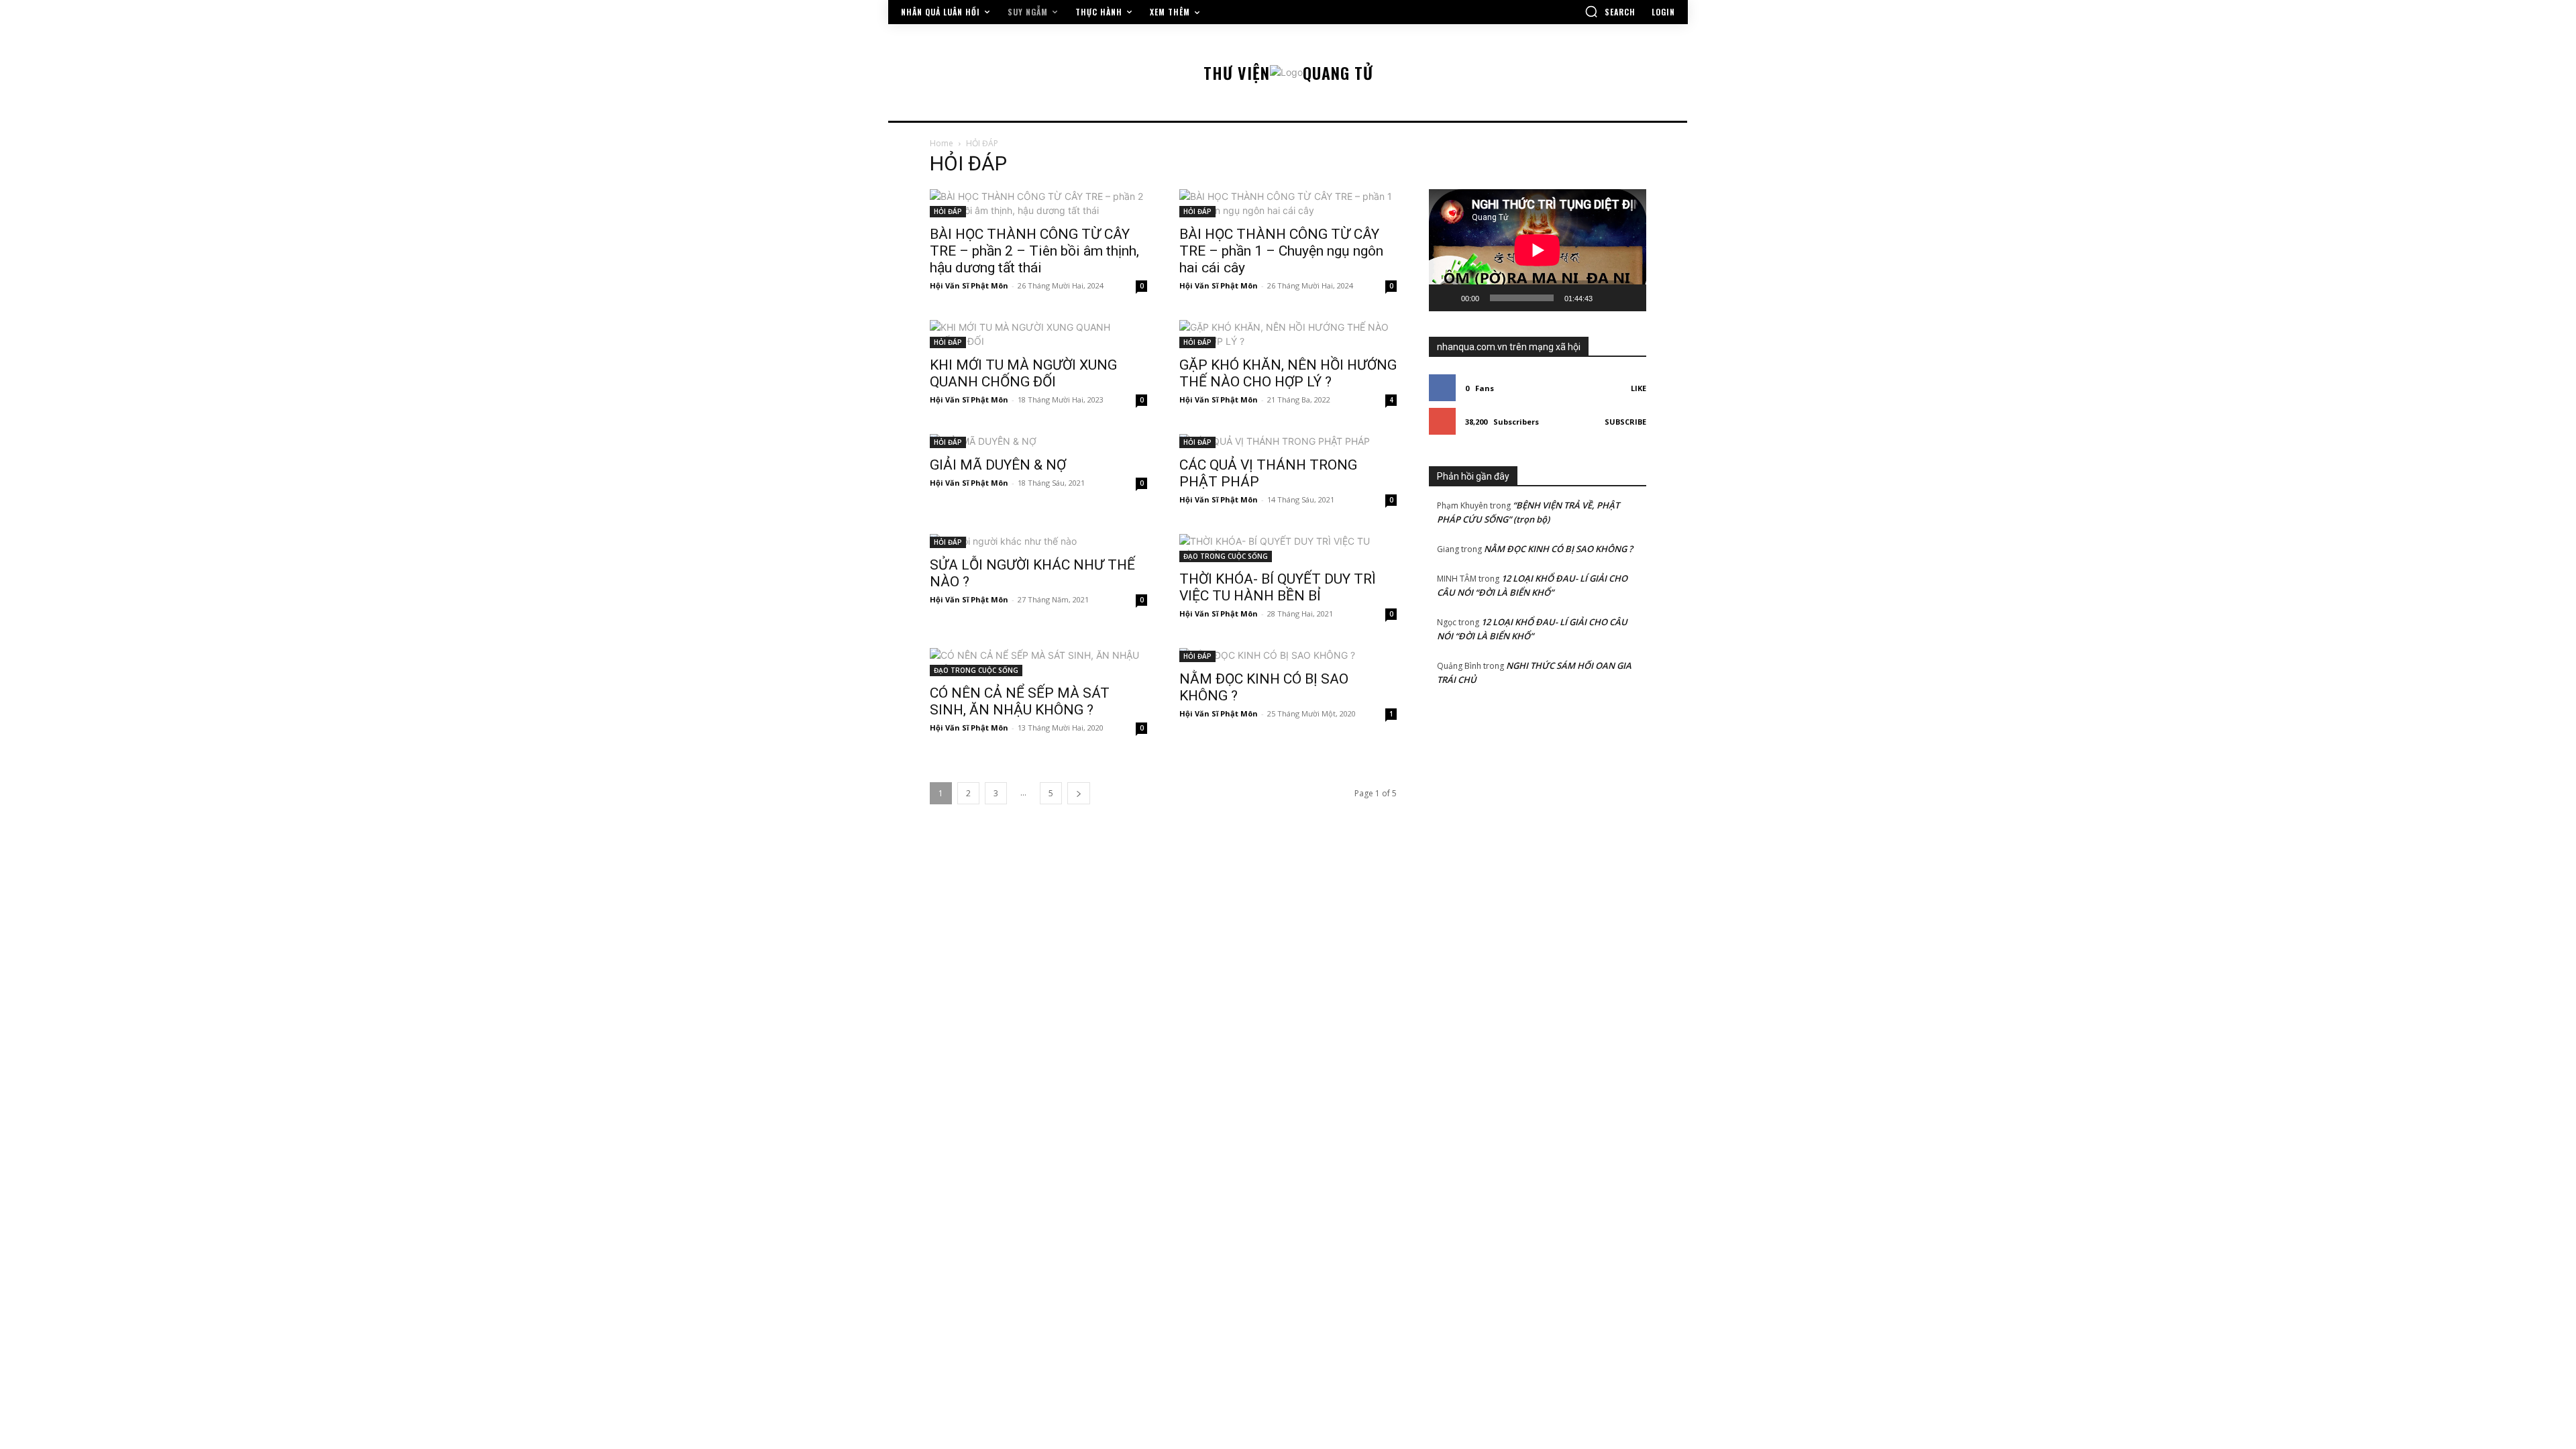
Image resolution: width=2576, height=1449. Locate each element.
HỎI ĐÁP (948, 211)
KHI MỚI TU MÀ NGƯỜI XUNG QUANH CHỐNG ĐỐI (1023, 373)
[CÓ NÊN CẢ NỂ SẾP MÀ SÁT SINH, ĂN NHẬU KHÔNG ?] (1038, 662)
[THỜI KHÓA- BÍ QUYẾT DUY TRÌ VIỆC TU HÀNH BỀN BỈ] (1288, 548)
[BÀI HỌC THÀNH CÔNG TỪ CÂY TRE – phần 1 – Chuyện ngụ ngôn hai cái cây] (1288, 203)
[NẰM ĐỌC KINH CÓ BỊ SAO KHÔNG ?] (1288, 655)
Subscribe (1625, 422)
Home (942, 143)
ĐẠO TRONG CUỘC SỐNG (1226, 556)
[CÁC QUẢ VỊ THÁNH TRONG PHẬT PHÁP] (1288, 441)
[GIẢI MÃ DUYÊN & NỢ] (1038, 441)
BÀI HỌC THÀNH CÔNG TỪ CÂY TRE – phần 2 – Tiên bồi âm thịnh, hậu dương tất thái (1034, 251)
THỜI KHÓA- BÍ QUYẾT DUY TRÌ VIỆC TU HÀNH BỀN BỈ (1278, 587)
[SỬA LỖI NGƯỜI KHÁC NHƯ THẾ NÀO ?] (1038, 541)
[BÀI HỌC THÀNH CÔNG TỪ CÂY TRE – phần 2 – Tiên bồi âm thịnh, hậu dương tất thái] (1038, 203)
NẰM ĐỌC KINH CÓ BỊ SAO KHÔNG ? (1558, 549)
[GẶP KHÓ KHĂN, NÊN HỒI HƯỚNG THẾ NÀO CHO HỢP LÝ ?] (1288, 334)
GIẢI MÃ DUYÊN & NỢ (998, 465)
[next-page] (1079, 793)
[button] (1610, 11)
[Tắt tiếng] (1607, 298)
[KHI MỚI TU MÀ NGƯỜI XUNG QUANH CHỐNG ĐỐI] (1038, 334)
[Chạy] (1446, 298)
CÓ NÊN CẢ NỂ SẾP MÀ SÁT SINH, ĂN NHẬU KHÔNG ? (1020, 701)
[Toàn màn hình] (1629, 298)
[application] (1538, 250)
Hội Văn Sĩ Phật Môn (969, 285)
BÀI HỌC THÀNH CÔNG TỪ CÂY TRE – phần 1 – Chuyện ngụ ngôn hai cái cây (1281, 251)
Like (1639, 388)
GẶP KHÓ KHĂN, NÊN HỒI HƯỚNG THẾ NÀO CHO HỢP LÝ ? (1288, 373)
